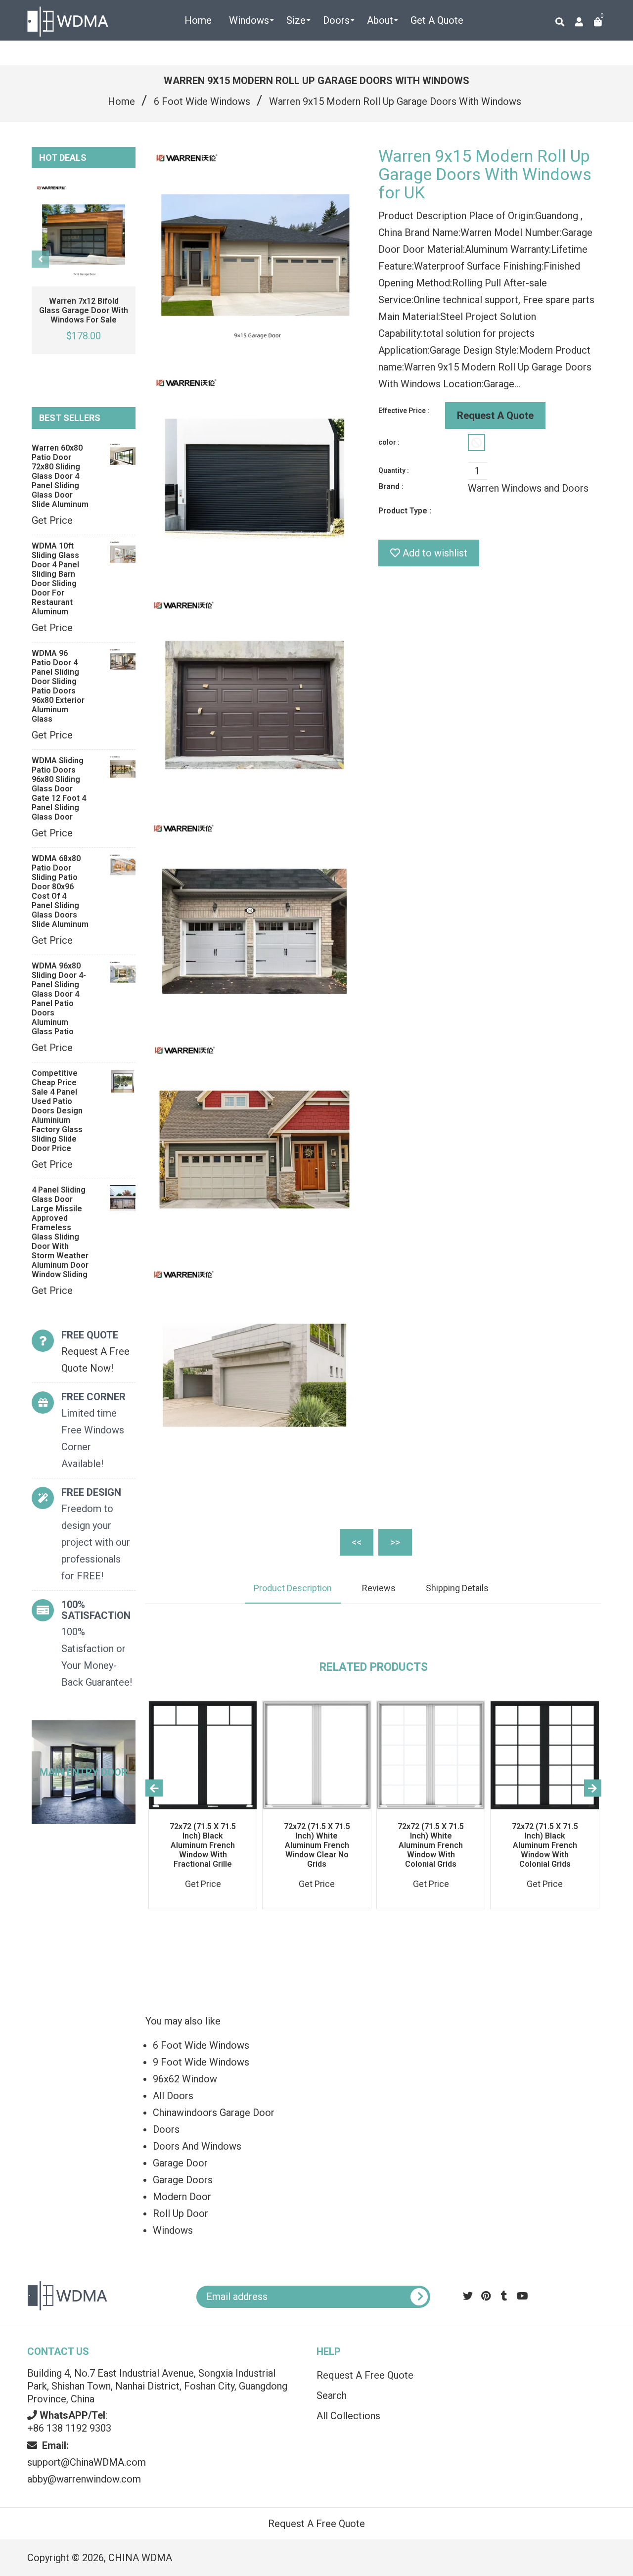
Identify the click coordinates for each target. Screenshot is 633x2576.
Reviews (379, 1588)
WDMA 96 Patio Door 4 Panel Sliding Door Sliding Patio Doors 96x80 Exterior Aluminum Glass (58, 686)
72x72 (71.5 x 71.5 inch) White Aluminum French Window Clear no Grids (317, 1845)
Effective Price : (404, 411)
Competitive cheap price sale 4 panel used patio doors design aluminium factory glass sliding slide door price (57, 1111)
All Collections (348, 2416)
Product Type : (405, 511)
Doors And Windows (197, 2146)
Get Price (52, 520)
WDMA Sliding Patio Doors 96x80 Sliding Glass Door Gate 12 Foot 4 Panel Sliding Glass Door (59, 789)
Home (121, 101)
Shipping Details (457, 1588)
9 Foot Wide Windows (201, 2062)
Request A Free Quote (365, 2375)
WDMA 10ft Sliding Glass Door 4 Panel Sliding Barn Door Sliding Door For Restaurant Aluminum (55, 579)
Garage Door (180, 2163)
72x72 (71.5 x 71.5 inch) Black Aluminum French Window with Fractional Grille (203, 1845)
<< (357, 1542)
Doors (166, 2129)
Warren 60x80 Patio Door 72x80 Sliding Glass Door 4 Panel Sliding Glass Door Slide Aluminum (60, 476)
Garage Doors (183, 2180)
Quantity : (394, 470)
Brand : (391, 486)
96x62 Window (185, 2079)
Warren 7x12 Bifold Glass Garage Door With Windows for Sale (84, 310)
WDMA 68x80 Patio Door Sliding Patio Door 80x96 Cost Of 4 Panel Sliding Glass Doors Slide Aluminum (60, 891)
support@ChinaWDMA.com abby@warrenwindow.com (87, 2462)
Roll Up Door (181, 2213)
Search (332, 2395)
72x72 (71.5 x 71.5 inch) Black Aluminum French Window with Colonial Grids (545, 1845)
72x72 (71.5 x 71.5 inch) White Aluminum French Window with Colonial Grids (431, 1845)
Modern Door (182, 2197)
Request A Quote (495, 415)
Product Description (293, 1588)
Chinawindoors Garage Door (214, 2113)
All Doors (173, 2096)
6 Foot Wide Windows (202, 101)
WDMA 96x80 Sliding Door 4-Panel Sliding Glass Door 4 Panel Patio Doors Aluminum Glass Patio (59, 999)
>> (395, 1542)
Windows (173, 2230)
